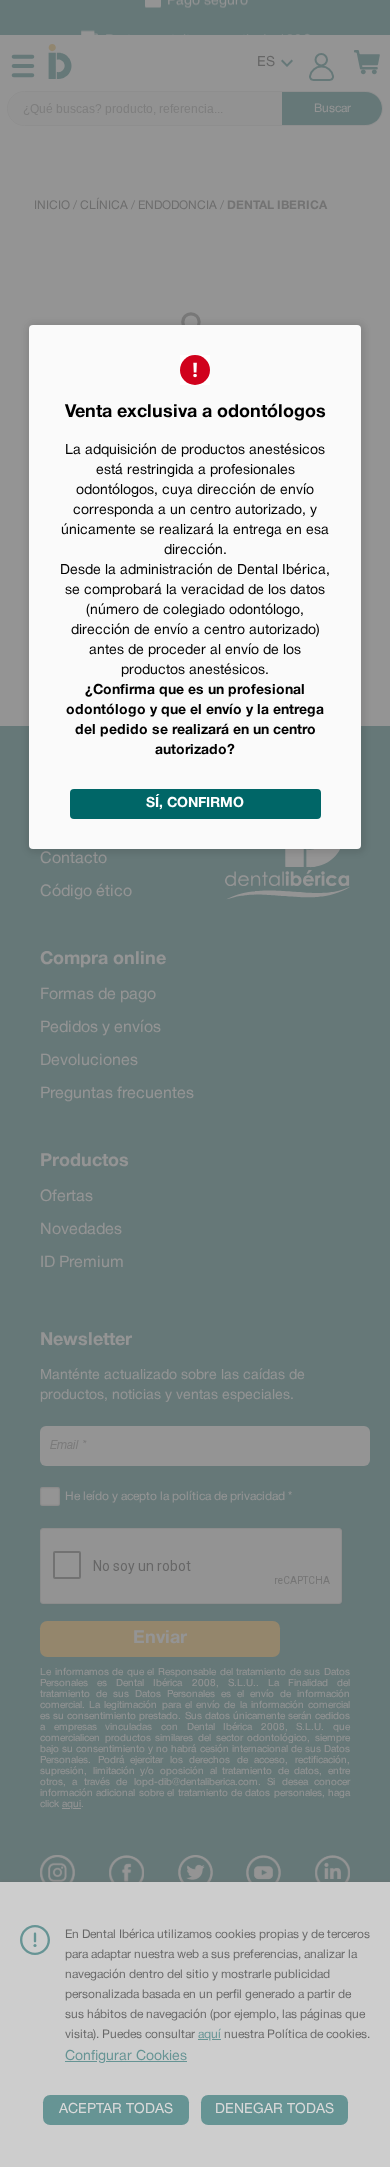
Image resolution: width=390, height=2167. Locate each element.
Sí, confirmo (195, 803)
